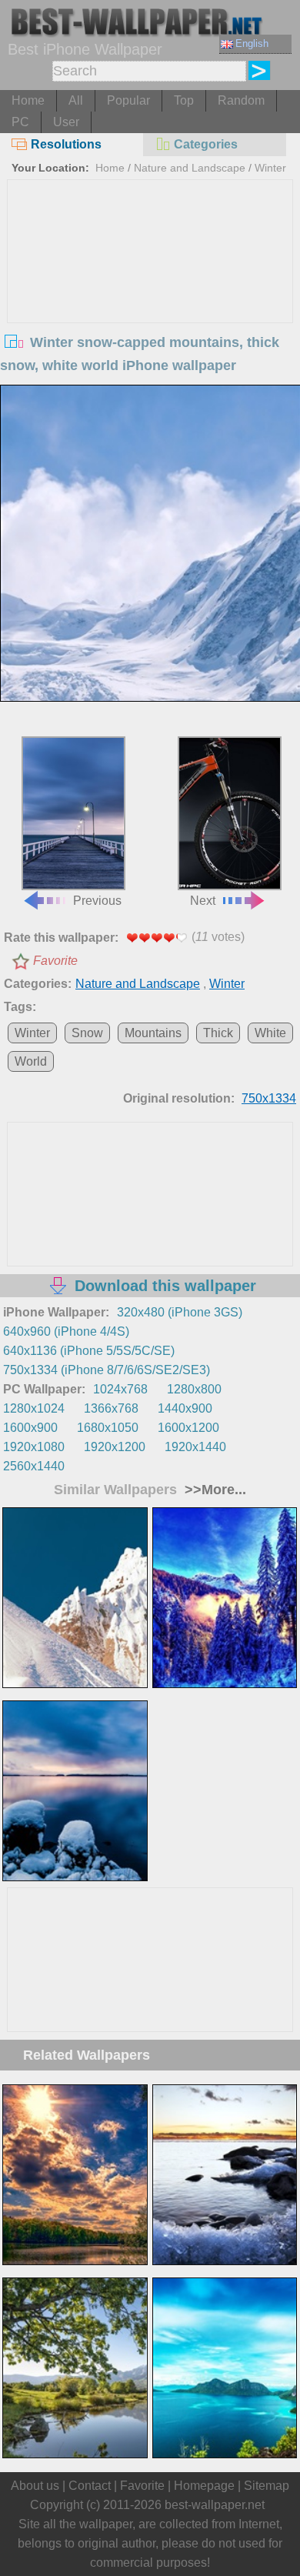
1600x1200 (188, 1428)
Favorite (55, 961)
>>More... (213, 1490)
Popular (128, 100)
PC (20, 122)
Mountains (153, 1033)
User (66, 122)
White (270, 1033)
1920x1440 (195, 1447)
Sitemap (267, 2486)
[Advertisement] (150, 295)
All (76, 100)
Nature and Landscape (190, 168)
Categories (206, 144)
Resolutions (66, 144)
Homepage (204, 2486)
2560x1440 (34, 1466)
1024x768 (120, 1389)
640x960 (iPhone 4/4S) (66, 1331)
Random (241, 100)
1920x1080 (34, 1447)
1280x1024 (34, 1408)
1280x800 (194, 1389)
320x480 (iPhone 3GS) (180, 1312)
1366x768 (111, 1408)
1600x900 (30, 1428)
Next (203, 901)
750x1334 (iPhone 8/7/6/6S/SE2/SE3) (107, 1370)
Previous (97, 901)
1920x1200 (115, 1447)
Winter (270, 168)
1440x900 (185, 1408)
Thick (218, 1033)
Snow (87, 1033)
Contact (90, 2486)
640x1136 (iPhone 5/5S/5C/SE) (89, 1351)
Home (28, 100)
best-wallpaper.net (215, 2505)
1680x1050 (108, 1428)
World (31, 1061)
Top (184, 100)
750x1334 (269, 1098)
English (252, 43)
